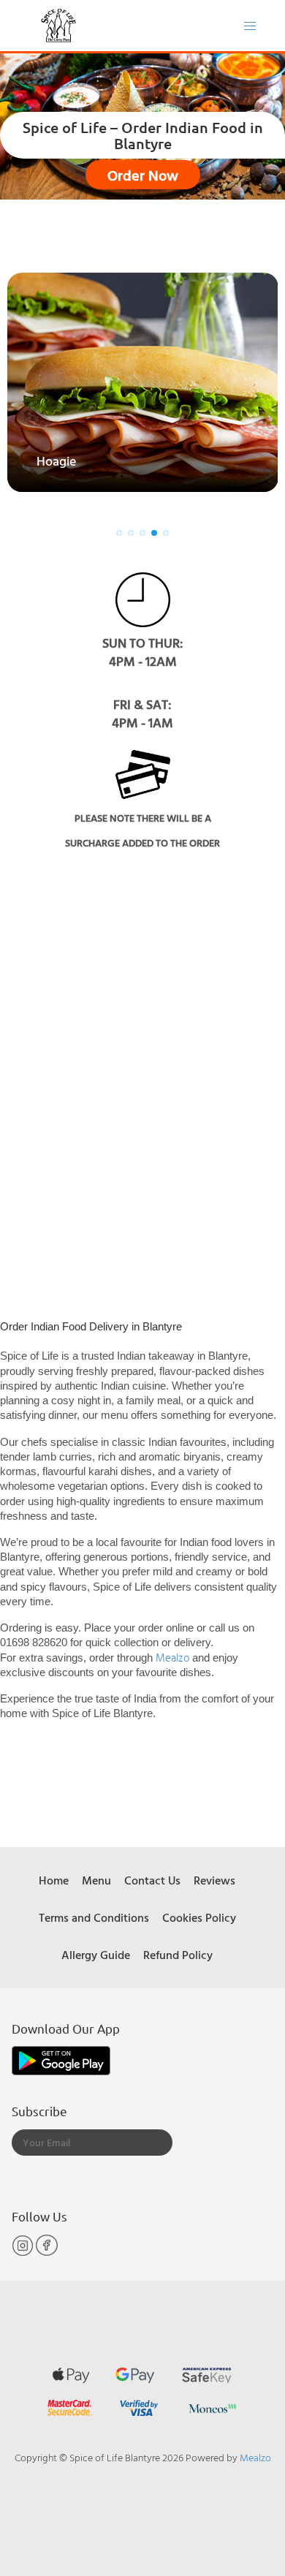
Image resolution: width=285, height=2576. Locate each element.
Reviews (214, 1880)
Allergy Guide (96, 1955)
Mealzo (174, 1658)
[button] (119, 533)
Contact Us (152, 1880)
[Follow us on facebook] (47, 2253)
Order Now (143, 175)
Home (54, 1880)
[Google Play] (61, 2060)
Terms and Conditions (94, 1917)
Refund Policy (178, 1955)
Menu (96, 1880)
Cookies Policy (199, 1917)
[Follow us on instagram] (24, 2253)
